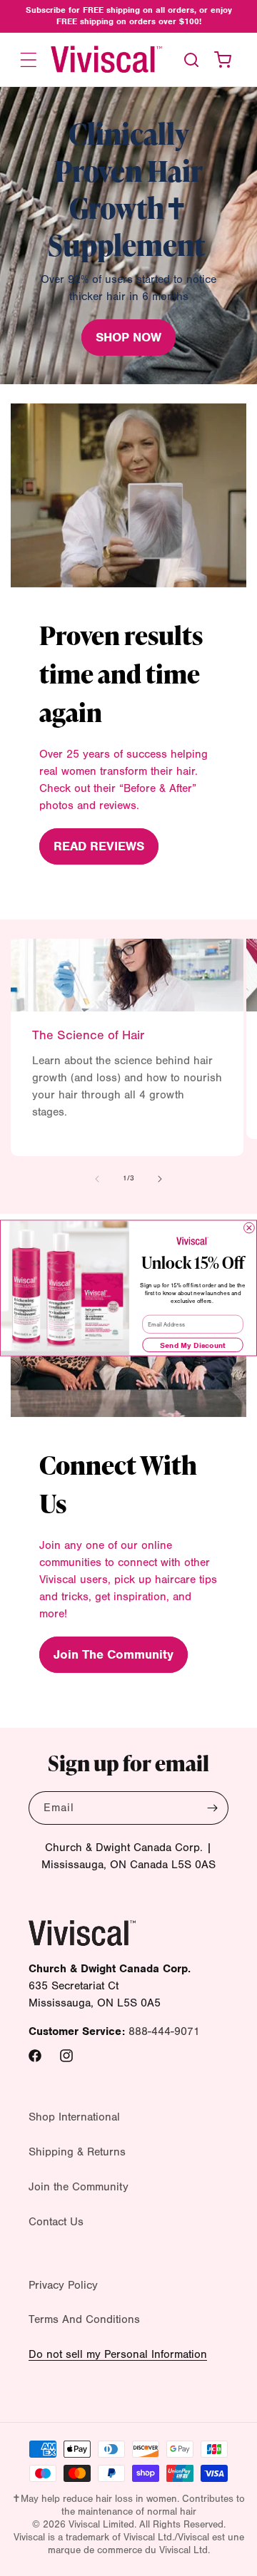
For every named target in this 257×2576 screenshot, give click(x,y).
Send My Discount (193, 1345)
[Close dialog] (250, 1228)
